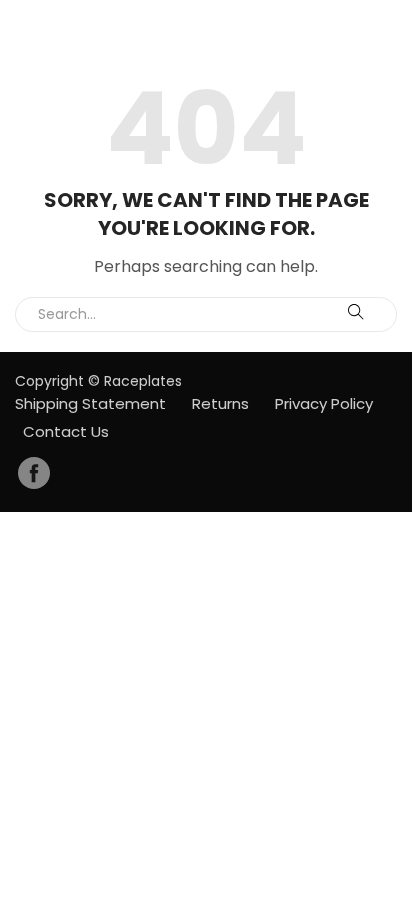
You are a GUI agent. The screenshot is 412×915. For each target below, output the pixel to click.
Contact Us (66, 431)
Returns (220, 403)
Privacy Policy (324, 403)
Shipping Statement (90, 403)
